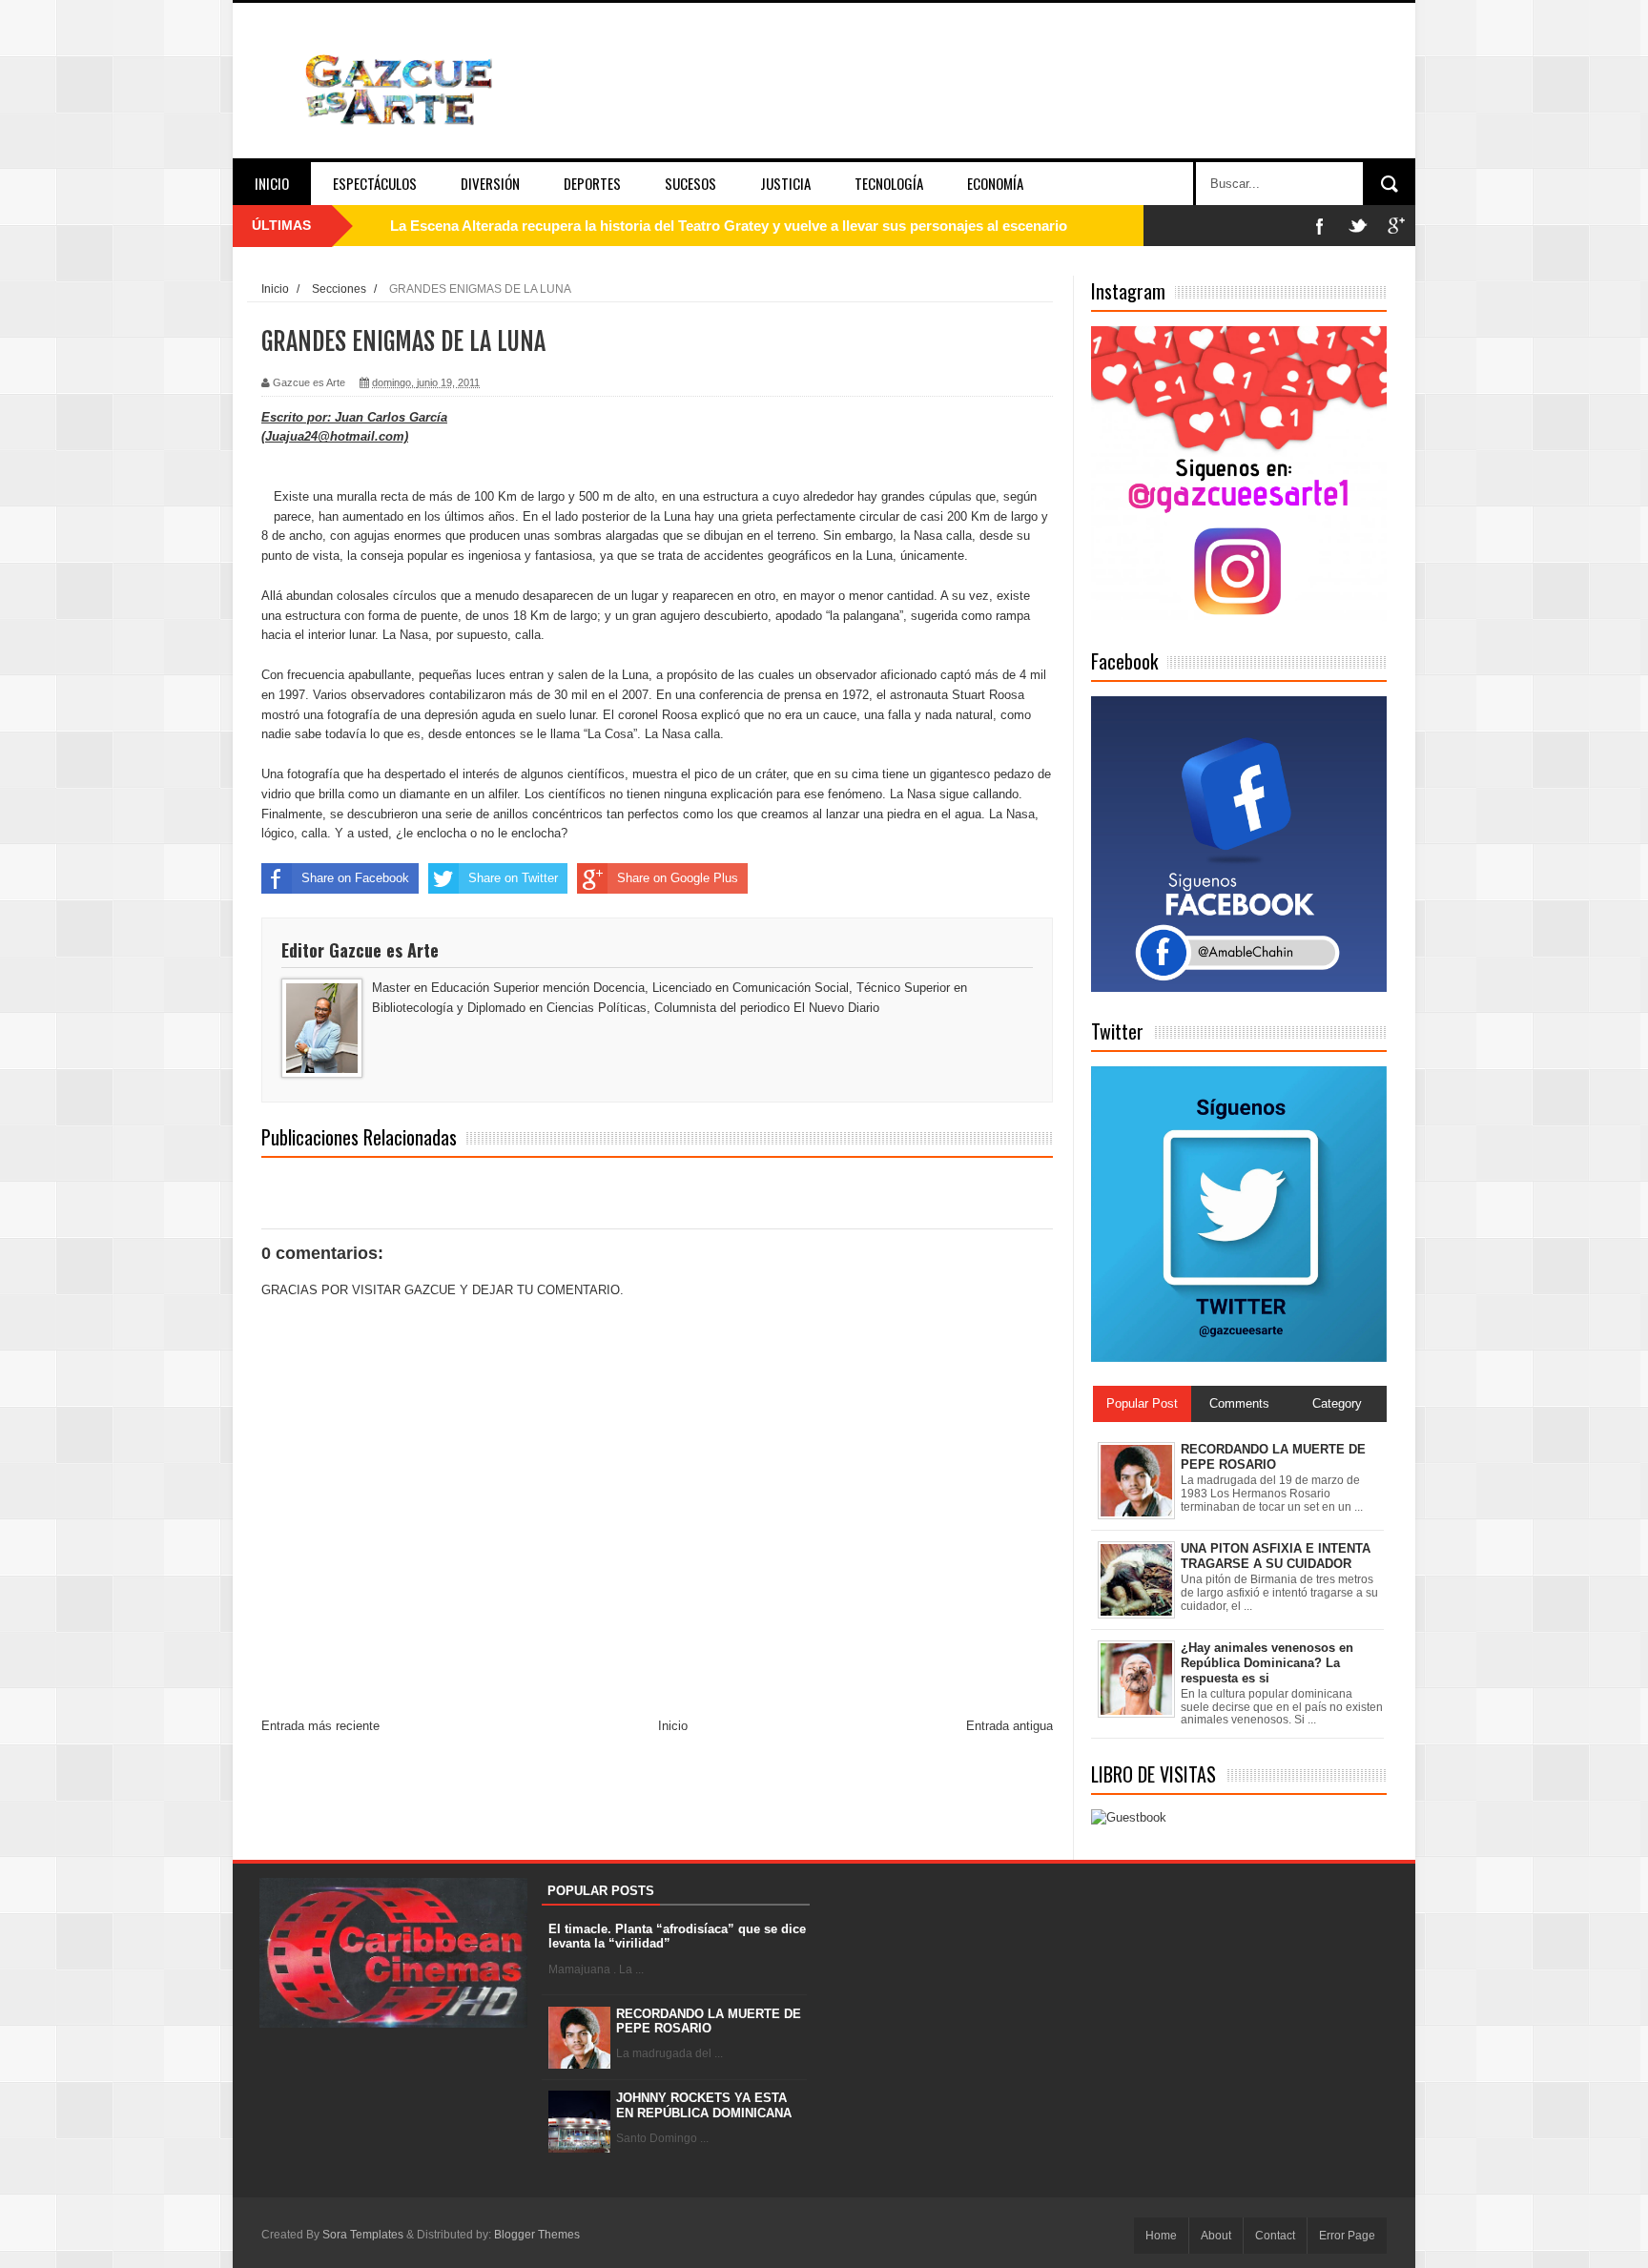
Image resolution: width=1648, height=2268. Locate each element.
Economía (995, 183)
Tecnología (889, 183)
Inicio (272, 183)
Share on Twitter (513, 878)
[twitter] (1358, 226)
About (1216, 2236)
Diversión (490, 183)
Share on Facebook (355, 878)
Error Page (1347, 2236)
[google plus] (1396, 226)
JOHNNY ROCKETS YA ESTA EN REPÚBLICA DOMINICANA (704, 2105)
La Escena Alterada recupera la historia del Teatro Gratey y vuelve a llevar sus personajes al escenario (729, 226)
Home (1161, 2236)
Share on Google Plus (678, 878)
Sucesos (690, 183)
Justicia (785, 183)
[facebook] (1320, 226)
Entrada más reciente (320, 1726)
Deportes (592, 183)
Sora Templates (363, 2235)
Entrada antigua (1009, 1726)
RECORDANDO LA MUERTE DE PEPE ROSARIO (709, 2021)
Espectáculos (375, 183)
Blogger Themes (537, 2235)
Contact (1275, 2236)
